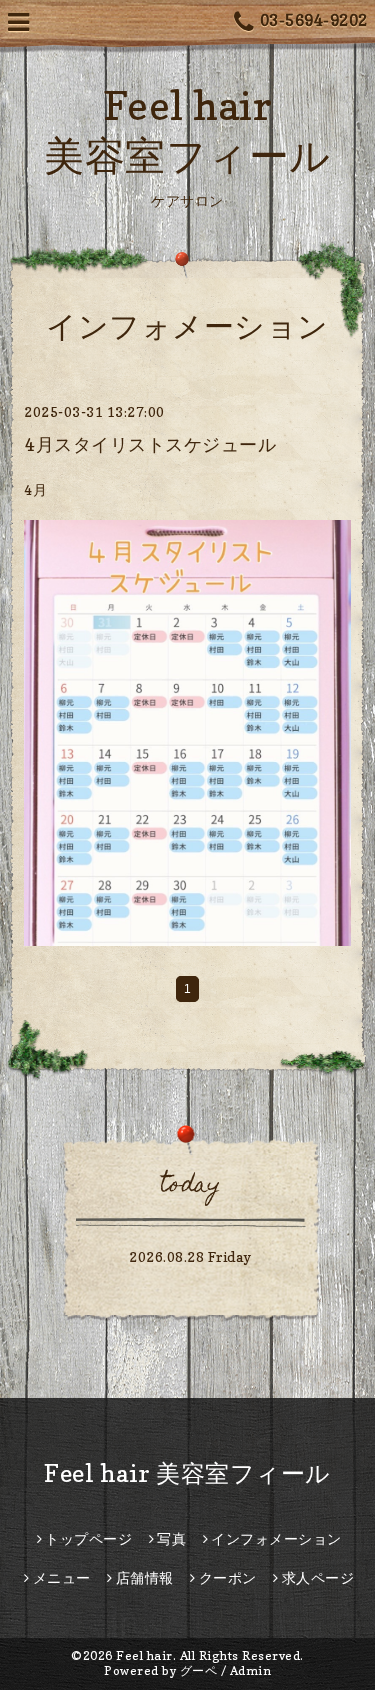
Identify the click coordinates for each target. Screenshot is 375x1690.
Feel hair (144, 1655)
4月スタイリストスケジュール (150, 444)
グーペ (199, 1670)
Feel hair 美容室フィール (187, 1473)
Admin (251, 1670)
